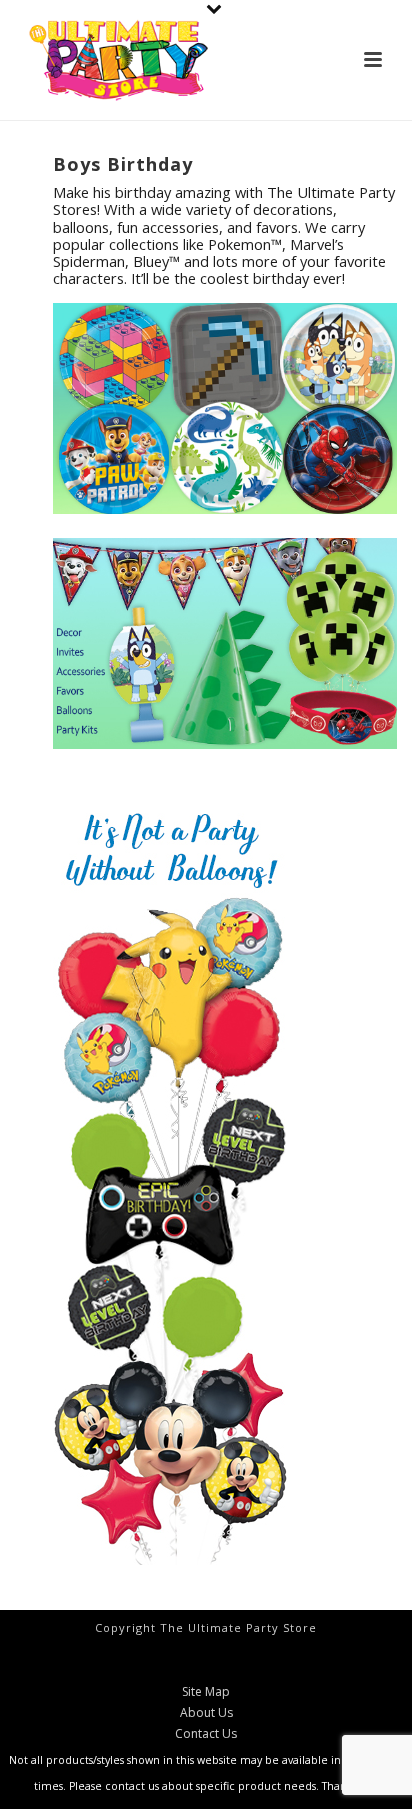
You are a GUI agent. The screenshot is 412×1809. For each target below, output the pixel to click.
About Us (206, 1713)
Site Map (206, 1692)
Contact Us (206, 1734)
